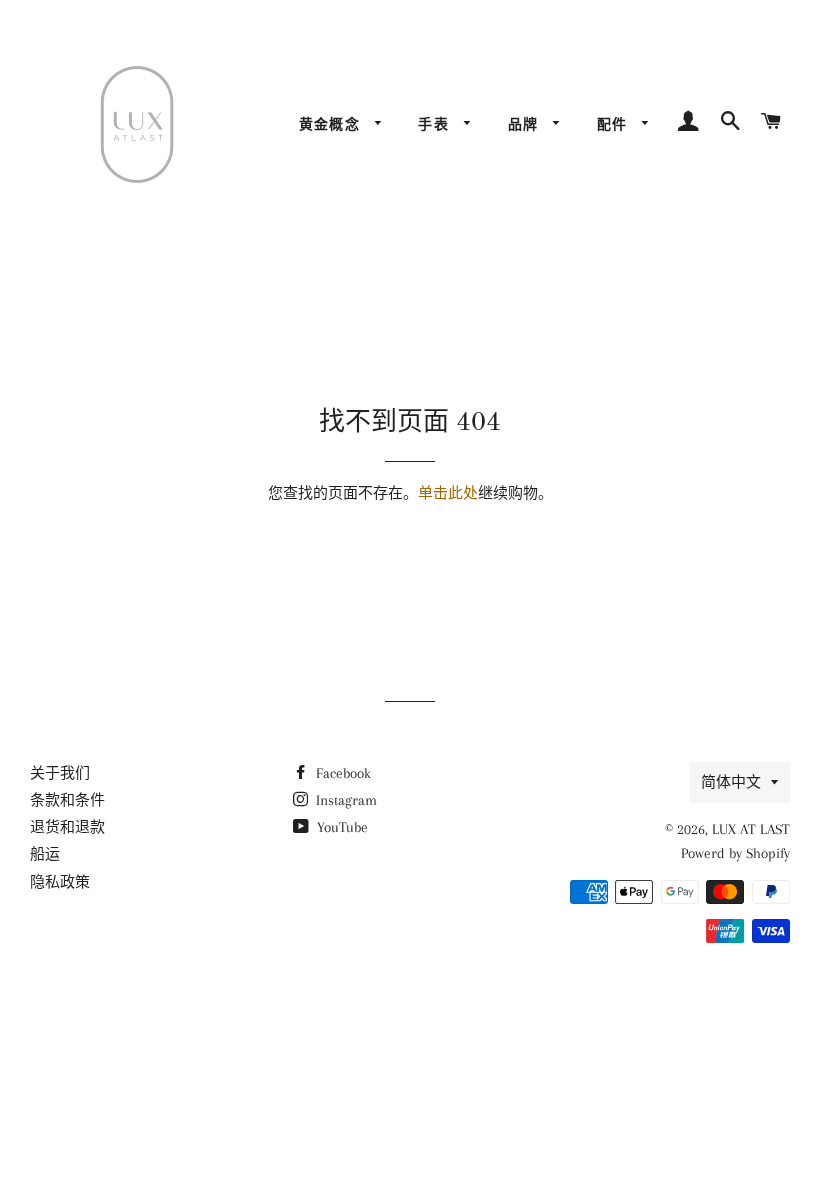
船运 (45, 854)
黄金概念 (332, 124)
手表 (436, 124)
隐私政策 (60, 882)
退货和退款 (67, 827)
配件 (615, 124)
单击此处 (448, 493)
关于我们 (60, 773)
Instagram (344, 800)
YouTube (340, 827)
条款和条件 (67, 800)
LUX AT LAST (751, 829)
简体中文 (731, 782)
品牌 (526, 124)
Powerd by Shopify (735, 853)
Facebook (341, 773)
